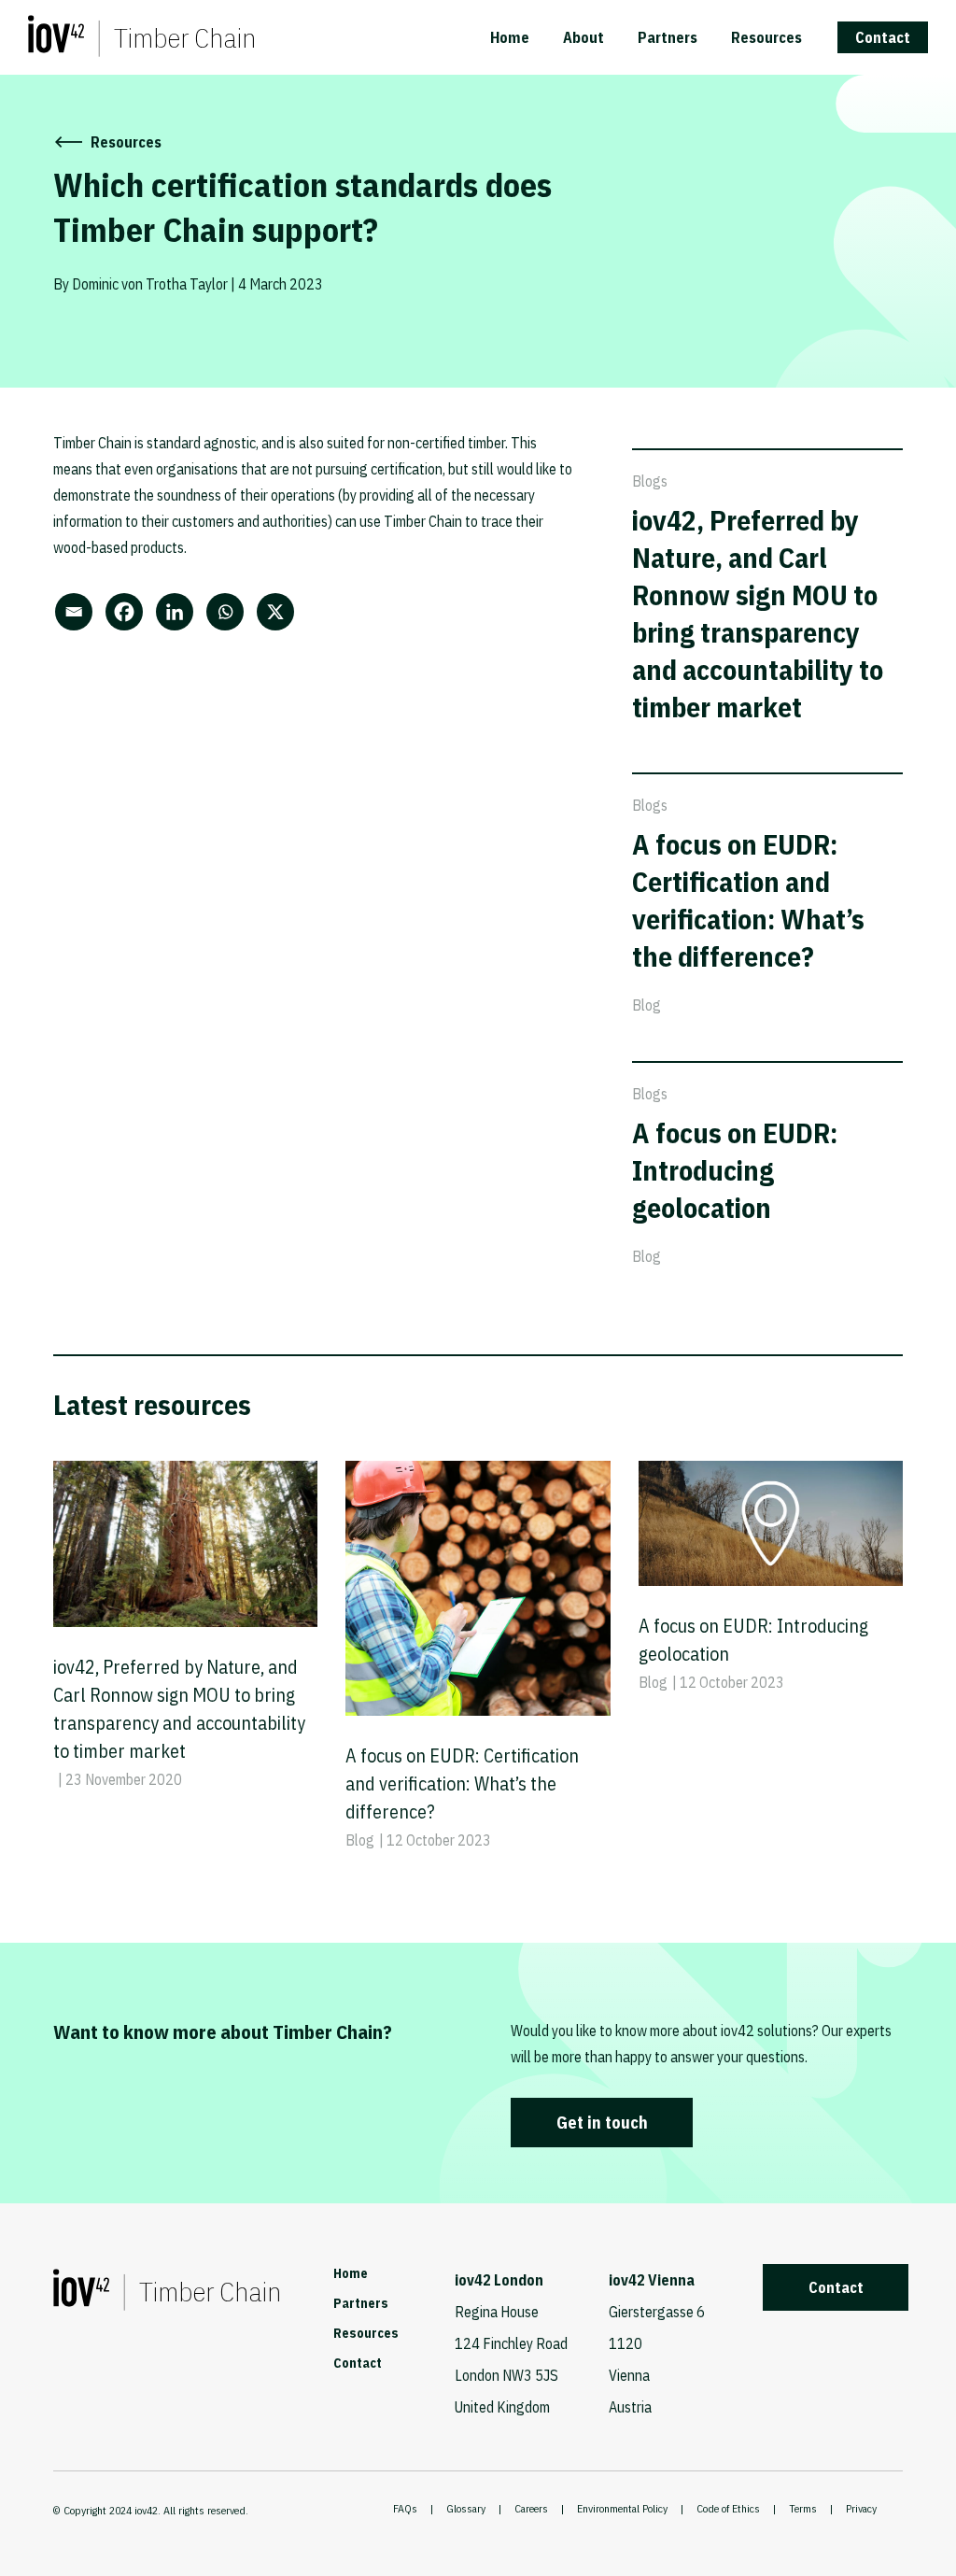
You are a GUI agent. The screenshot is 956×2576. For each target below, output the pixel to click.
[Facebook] (129, 612)
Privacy (861, 2508)
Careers (531, 2508)
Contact (883, 37)
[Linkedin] (179, 612)
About (583, 37)
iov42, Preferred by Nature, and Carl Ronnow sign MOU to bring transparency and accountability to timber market (758, 613)
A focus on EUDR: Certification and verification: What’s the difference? (748, 900)
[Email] (78, 612)
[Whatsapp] (230, 612)
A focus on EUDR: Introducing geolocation (735, 1170)
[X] (280, 612)
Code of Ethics (728, 2508)
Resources (766, 37)
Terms (803, 2508)
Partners (668, 37)
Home (510, 37)
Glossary (466, 2508)
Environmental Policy (622, 2508)
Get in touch (602, 2123)
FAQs (405, 2508)
